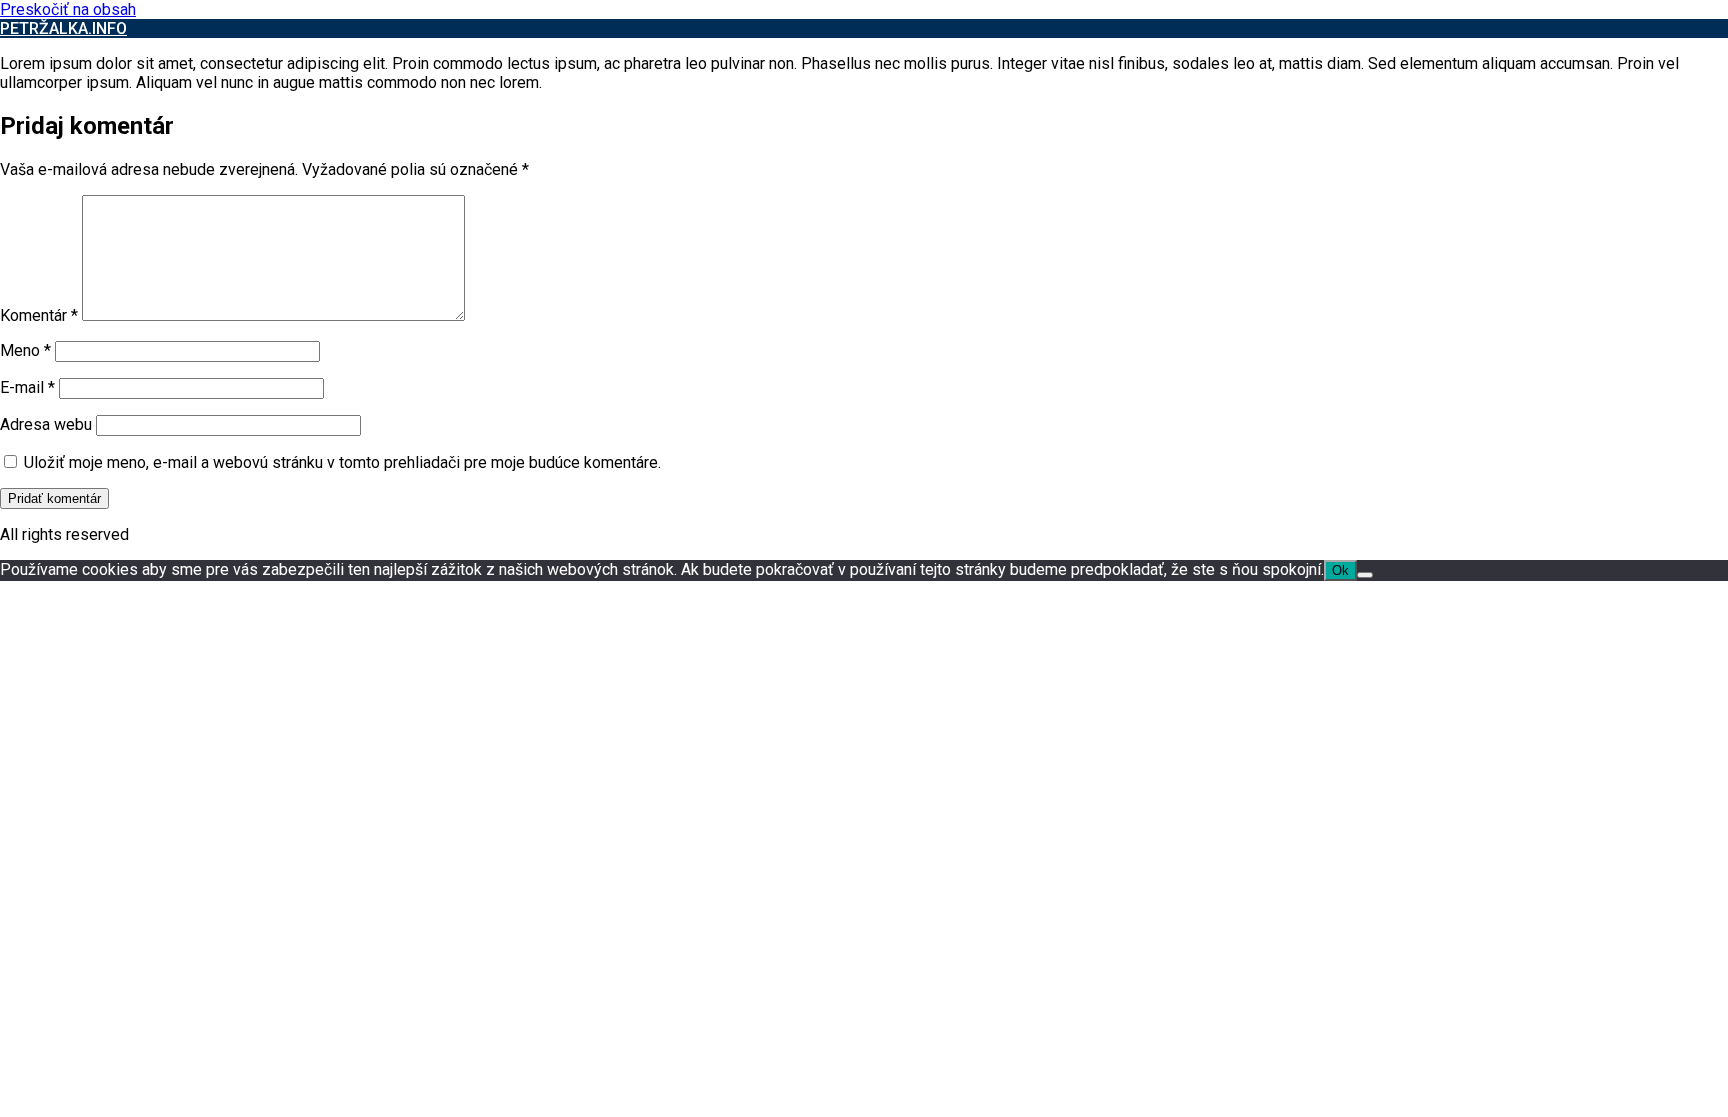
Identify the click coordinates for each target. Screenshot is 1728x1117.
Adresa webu (46, 424)
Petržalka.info (63, 28)
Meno (25, 350)
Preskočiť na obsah (68, 9)
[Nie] (1365, 575)
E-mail (27, 387)
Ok (1340, 570)
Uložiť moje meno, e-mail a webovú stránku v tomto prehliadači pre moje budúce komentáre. (342, 462)
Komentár (39, 315)
